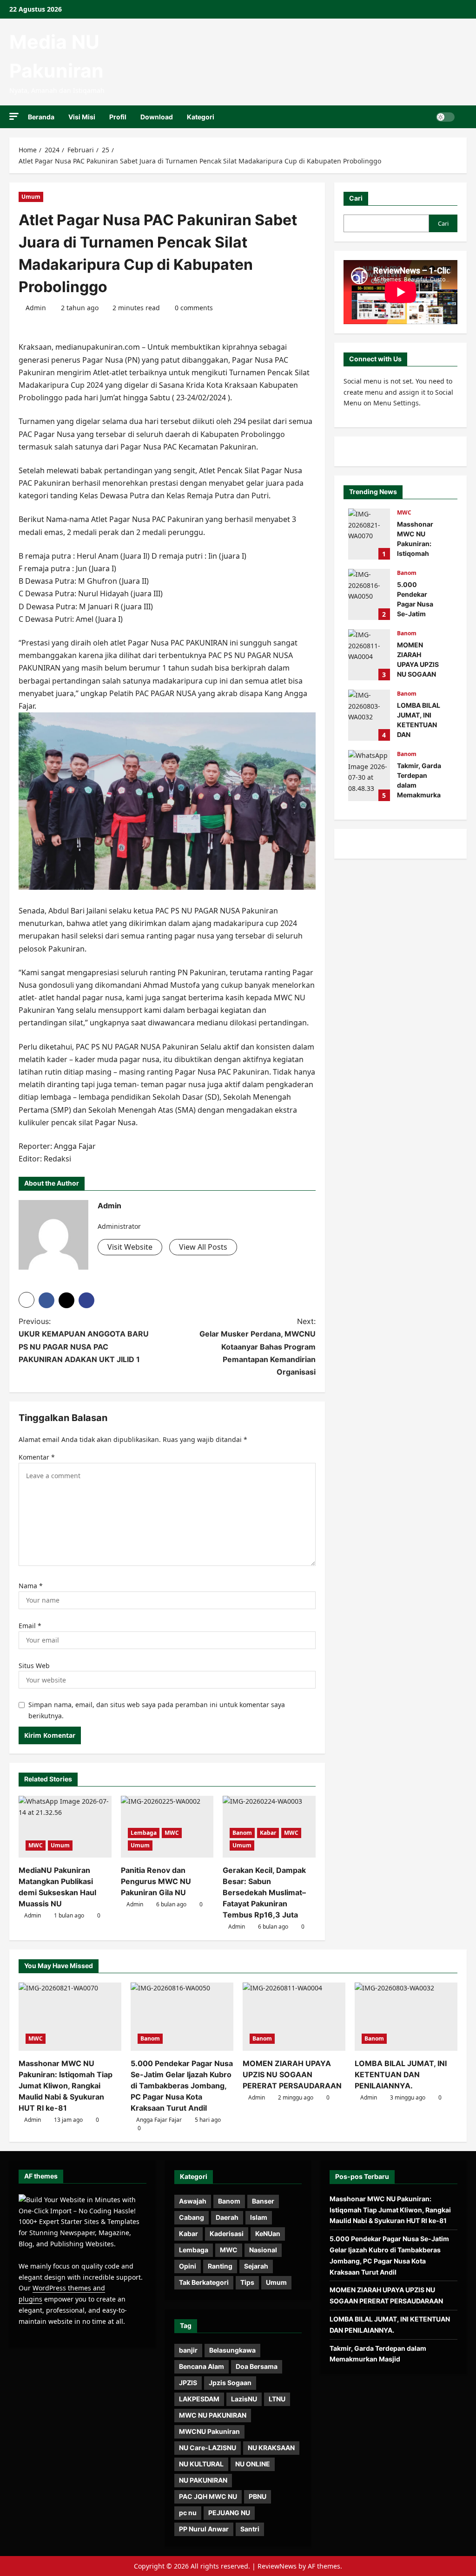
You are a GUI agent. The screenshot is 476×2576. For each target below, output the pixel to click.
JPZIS (188, 2383)
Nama (31, 1586)
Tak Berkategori (204, 2282)
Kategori (201, 117)
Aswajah (193, 2201)
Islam (259, 2217)
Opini (188, 2266)
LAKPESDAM (199, 2399)
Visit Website (130, 1247)
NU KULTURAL (201, 2464)
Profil (118, 117)
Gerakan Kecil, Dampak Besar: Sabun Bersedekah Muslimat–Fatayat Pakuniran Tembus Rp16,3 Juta (264, 1892)
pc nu (188, 2513)
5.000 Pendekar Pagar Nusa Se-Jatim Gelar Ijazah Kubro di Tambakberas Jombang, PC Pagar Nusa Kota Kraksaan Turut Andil (369, 594)
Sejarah (256, 2266)
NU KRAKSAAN (271, 2448)
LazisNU (244, 2399)
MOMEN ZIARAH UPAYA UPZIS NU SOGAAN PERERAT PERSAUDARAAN (369, 655)
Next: (257, 1347)
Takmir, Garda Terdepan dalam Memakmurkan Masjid (369, 776)
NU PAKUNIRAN (203, 2480)
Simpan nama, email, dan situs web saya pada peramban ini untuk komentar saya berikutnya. (157, 1710)
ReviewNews (277, 2566)
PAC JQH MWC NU (208, 2496)
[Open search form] (464, 117)
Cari (356, 198)
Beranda (41, 117)
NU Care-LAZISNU (208, 2448)
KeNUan (268, 2234)
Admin (36, 308)
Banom (242, 1833)
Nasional (263, 2250)
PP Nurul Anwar (204, 2529)
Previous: (84, 1340)
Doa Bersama (257, 2366)
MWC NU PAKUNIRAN (213, 2415)
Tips (247, 2282)
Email (30, 1626)
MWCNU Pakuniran (209, 2431)
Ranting (220, 2266)
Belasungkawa (232, 2350)
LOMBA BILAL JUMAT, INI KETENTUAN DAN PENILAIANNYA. (369, 715)
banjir (188, 2350)
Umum (31, 197)
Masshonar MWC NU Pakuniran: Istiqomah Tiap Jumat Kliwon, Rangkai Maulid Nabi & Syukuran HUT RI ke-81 (369, 534)
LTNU (277, 2399)
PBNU (258, 2496)
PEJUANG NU (229, 2513)
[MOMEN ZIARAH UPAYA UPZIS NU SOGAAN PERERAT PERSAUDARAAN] (294, 2017)
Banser (263, 2201)
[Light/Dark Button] (445, 117)
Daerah (227, 2217)
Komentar (37, 1457)
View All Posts (203, 1247)
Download (157, 117)
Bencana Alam (202, 2366)
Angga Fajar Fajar (159, 2120)
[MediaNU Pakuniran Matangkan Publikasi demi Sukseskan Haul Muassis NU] (65, 1827)
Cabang (192, 2217)
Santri (250, 2529)
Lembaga (144, 1833)
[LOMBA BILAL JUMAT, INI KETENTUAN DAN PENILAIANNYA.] (406, 2017)
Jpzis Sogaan (230, 2383)
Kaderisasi (227, 2234)
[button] (14, 116)
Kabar (268, 1833)
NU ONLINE (253, 2464)
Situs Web (34, 1666)
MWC (36, 1845)
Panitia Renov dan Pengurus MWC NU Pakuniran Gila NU (156, 1881)
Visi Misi (82, 117)
